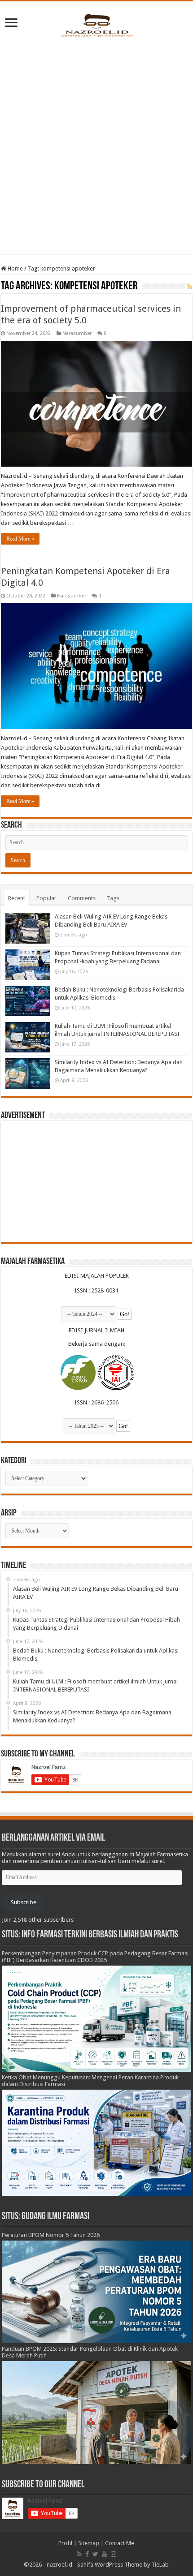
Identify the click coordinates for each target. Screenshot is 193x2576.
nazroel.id (59, 2565)
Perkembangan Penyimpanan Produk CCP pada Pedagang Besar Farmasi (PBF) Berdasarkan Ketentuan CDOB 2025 (95, 1957)
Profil (65, 2543)
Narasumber (77, 333)
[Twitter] (95, 2554)
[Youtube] (105, 2554)
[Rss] (79, 2554)
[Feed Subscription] (190, 287)
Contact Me (120, 2543)
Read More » (20, 539)
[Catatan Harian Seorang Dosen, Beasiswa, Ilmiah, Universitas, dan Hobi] (96, 25)
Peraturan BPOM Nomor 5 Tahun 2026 (51, 2235)
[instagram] (114, 2554)
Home (15, 268)
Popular (46, 898)
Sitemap (89, 2543)
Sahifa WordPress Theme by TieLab (123, 2565)
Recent (17, 898)
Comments (82, 898)
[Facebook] (87, 2554)
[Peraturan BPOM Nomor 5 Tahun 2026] (96, 2291)
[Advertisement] (96, 144)
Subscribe (24, 1902)
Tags (113, 898)
